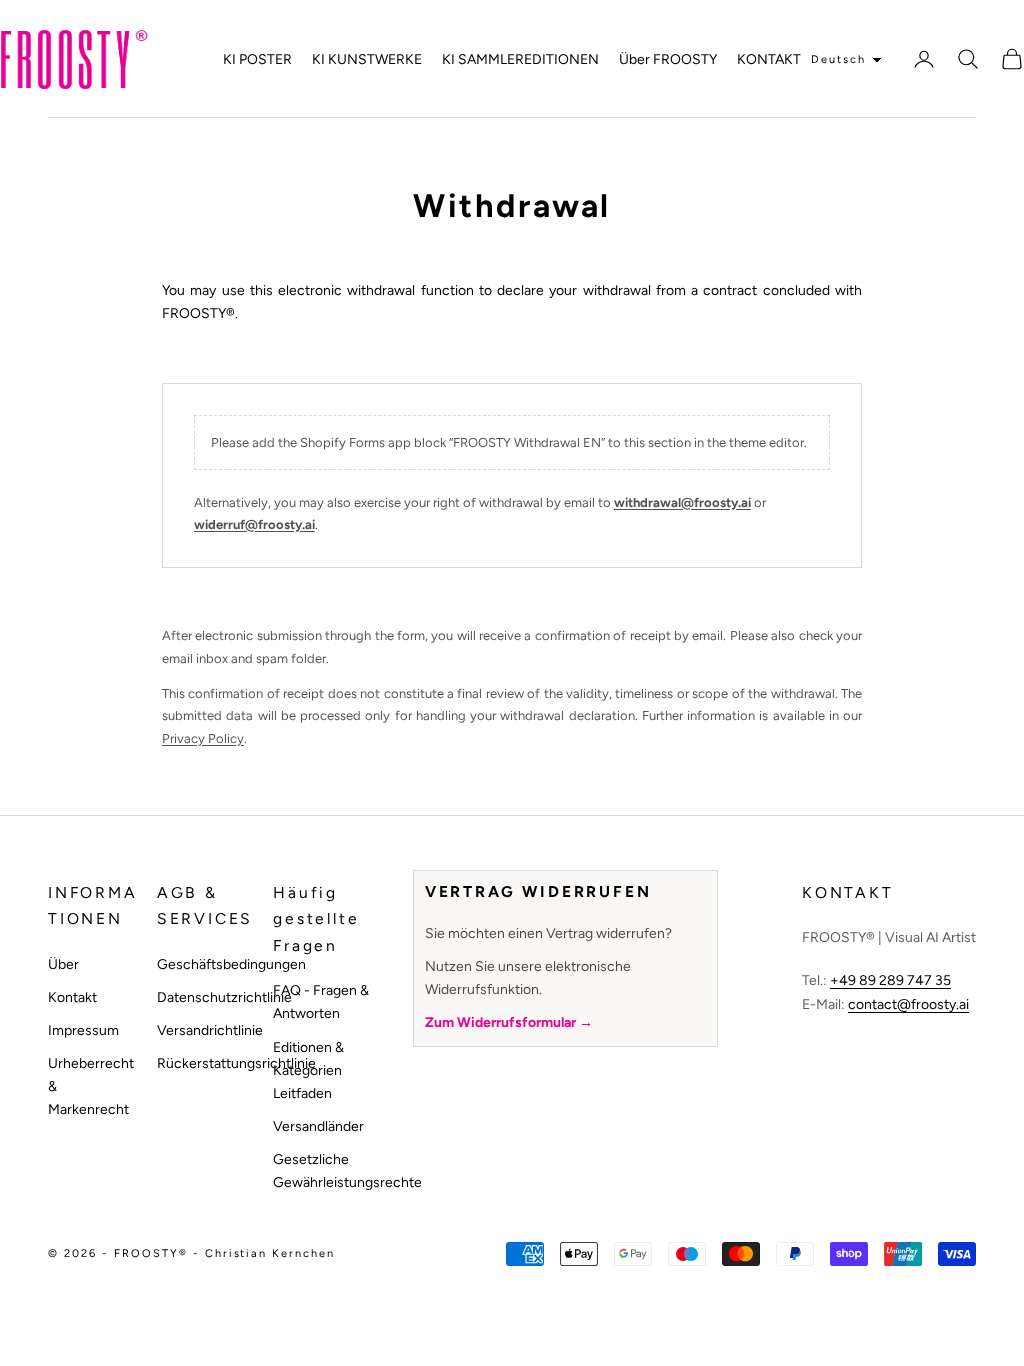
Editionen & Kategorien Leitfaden (308, 1070)
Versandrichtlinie (210, 1030)
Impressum (83, 1030)
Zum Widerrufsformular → (509, 1022)
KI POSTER (257, 59)
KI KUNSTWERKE (367, 59)
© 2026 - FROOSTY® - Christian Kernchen (191, 1253)
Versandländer (318, 1126)
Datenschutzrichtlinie (224, 997)
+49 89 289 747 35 (890, 980)
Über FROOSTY (668, 59)
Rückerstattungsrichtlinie (236, 1063)
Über (63, 964)
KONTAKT (769, 59)
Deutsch (838, 59)
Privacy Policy (203, 738)
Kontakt (72, 997)
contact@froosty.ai (908, 1004)
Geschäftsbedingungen (231, 964)
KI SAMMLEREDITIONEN (520, 59)
